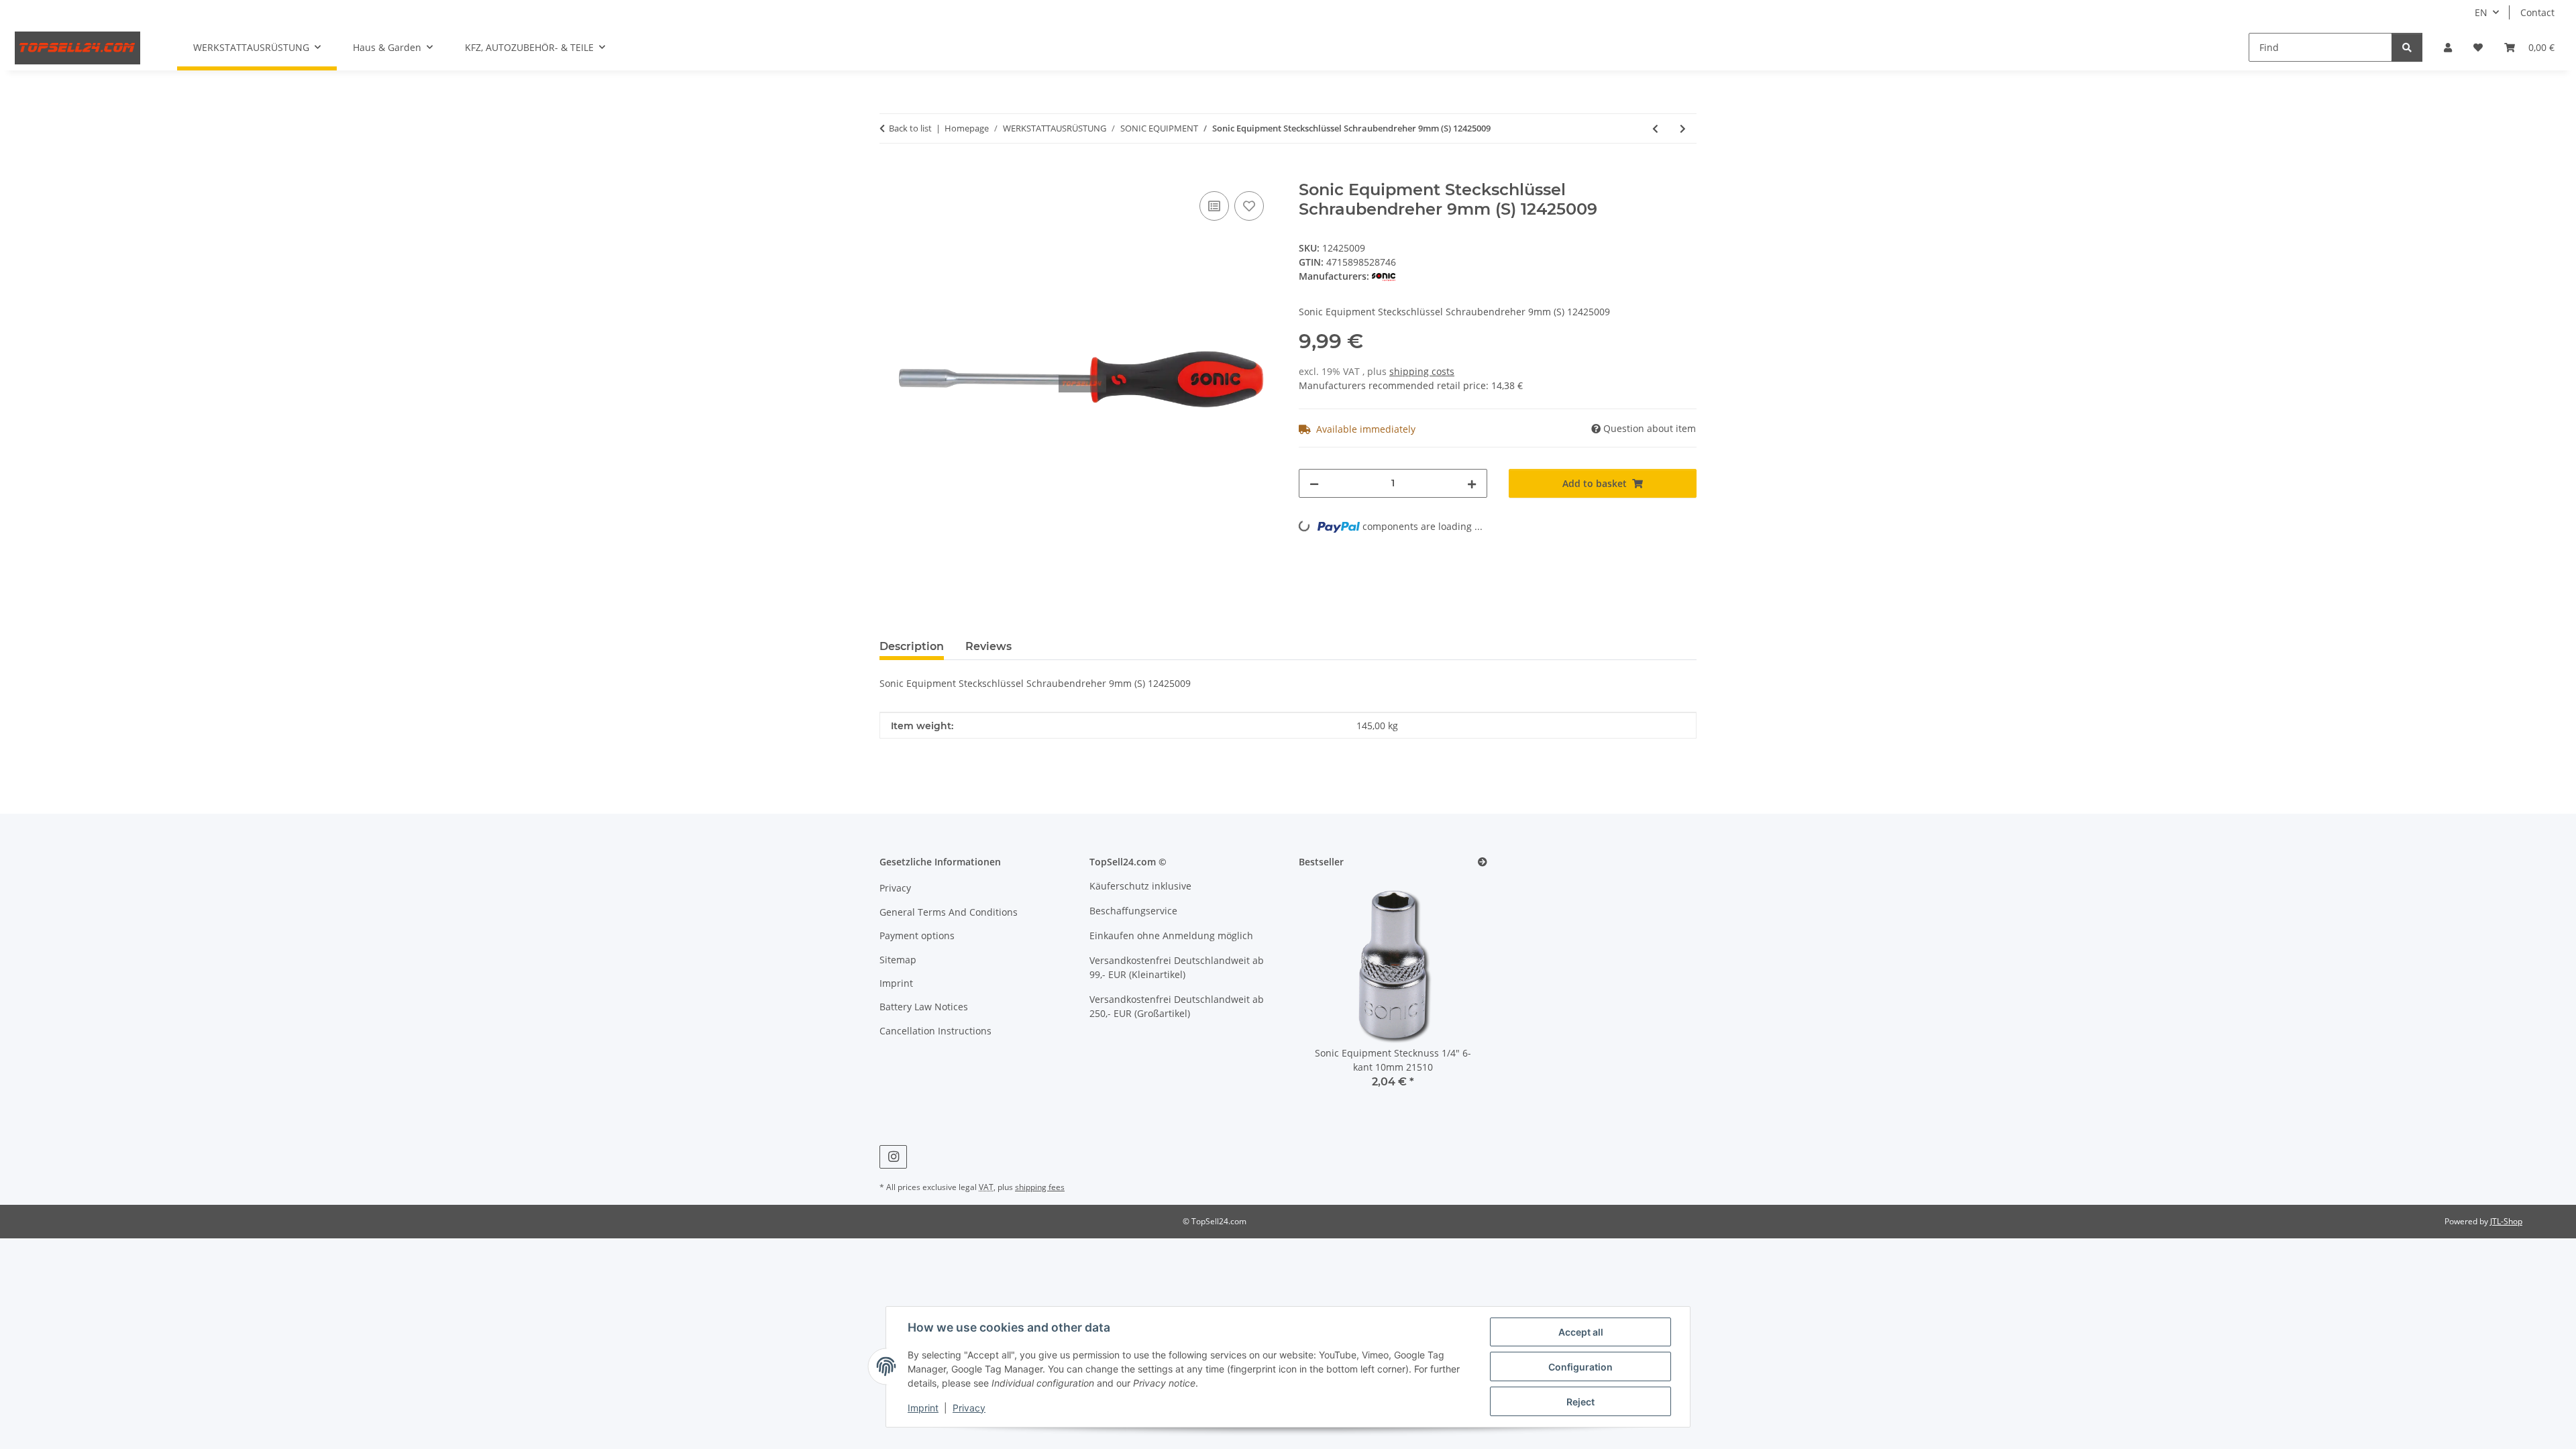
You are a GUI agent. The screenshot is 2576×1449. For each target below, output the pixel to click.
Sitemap (898, 960)
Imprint (923, 1408)
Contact (2537, 12)
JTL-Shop (2506, 1221)
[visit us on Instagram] (893, 1157)
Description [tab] (912, 646)
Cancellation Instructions (935, 1031)
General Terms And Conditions (949, 912)
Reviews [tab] (988, 646)
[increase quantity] (1472, 483)
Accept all (1581, 1332)
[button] (2448, 47)
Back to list (910, 128)
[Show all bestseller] (1483, 862)
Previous (1332, 993)
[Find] (2407, 47)
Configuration (1580, 1367)
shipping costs (1422, 371)
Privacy (969, 1408)
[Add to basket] (890, 173)
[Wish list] (2478, 47)
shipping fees (1040, 1187)
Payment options (917, 935)
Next (1454, 993)
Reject (1580, 1402)
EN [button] (2481, 12)
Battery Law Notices (924, 1007)
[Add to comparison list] (1214, 206)
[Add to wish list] (1249, 206)
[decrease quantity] (1314, 483)
